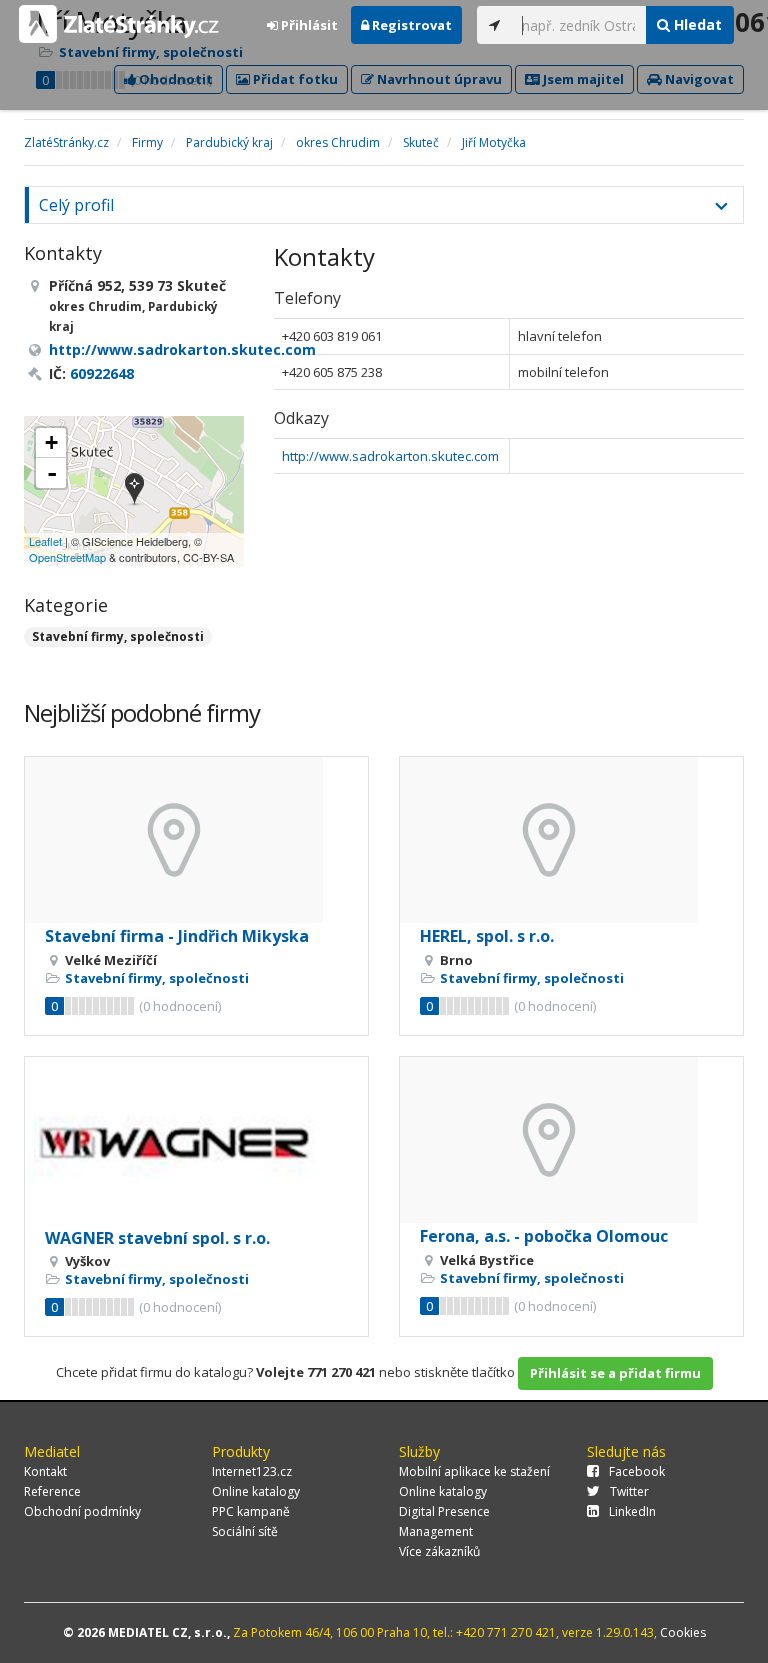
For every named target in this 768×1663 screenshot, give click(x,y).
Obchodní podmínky (82, 1511)
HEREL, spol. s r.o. (487, 936)
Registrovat (410, 25)
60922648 (102, 373)
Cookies (683, 1632)
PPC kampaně (251, 1511)
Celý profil (76, 205)
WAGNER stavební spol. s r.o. (157, 1238)
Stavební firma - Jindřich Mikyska (177, 936)
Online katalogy (256, 1491)
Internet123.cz (252, 1471)
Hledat (696, 24)
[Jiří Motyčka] (134, 490)
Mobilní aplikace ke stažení (474, 1471)
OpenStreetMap (67, 557)
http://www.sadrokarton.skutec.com (390, 456)
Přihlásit (308, 25)
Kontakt (45, 1471)
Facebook (637, 1471)
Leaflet (45, 541)
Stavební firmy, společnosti (118, 636)
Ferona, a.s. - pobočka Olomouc (544, 1236)
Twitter (629, 1491)
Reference (52, 1491)
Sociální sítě (245, 1531)
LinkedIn (632, 1511)
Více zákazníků (439, 1551)
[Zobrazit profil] (196, 840)
